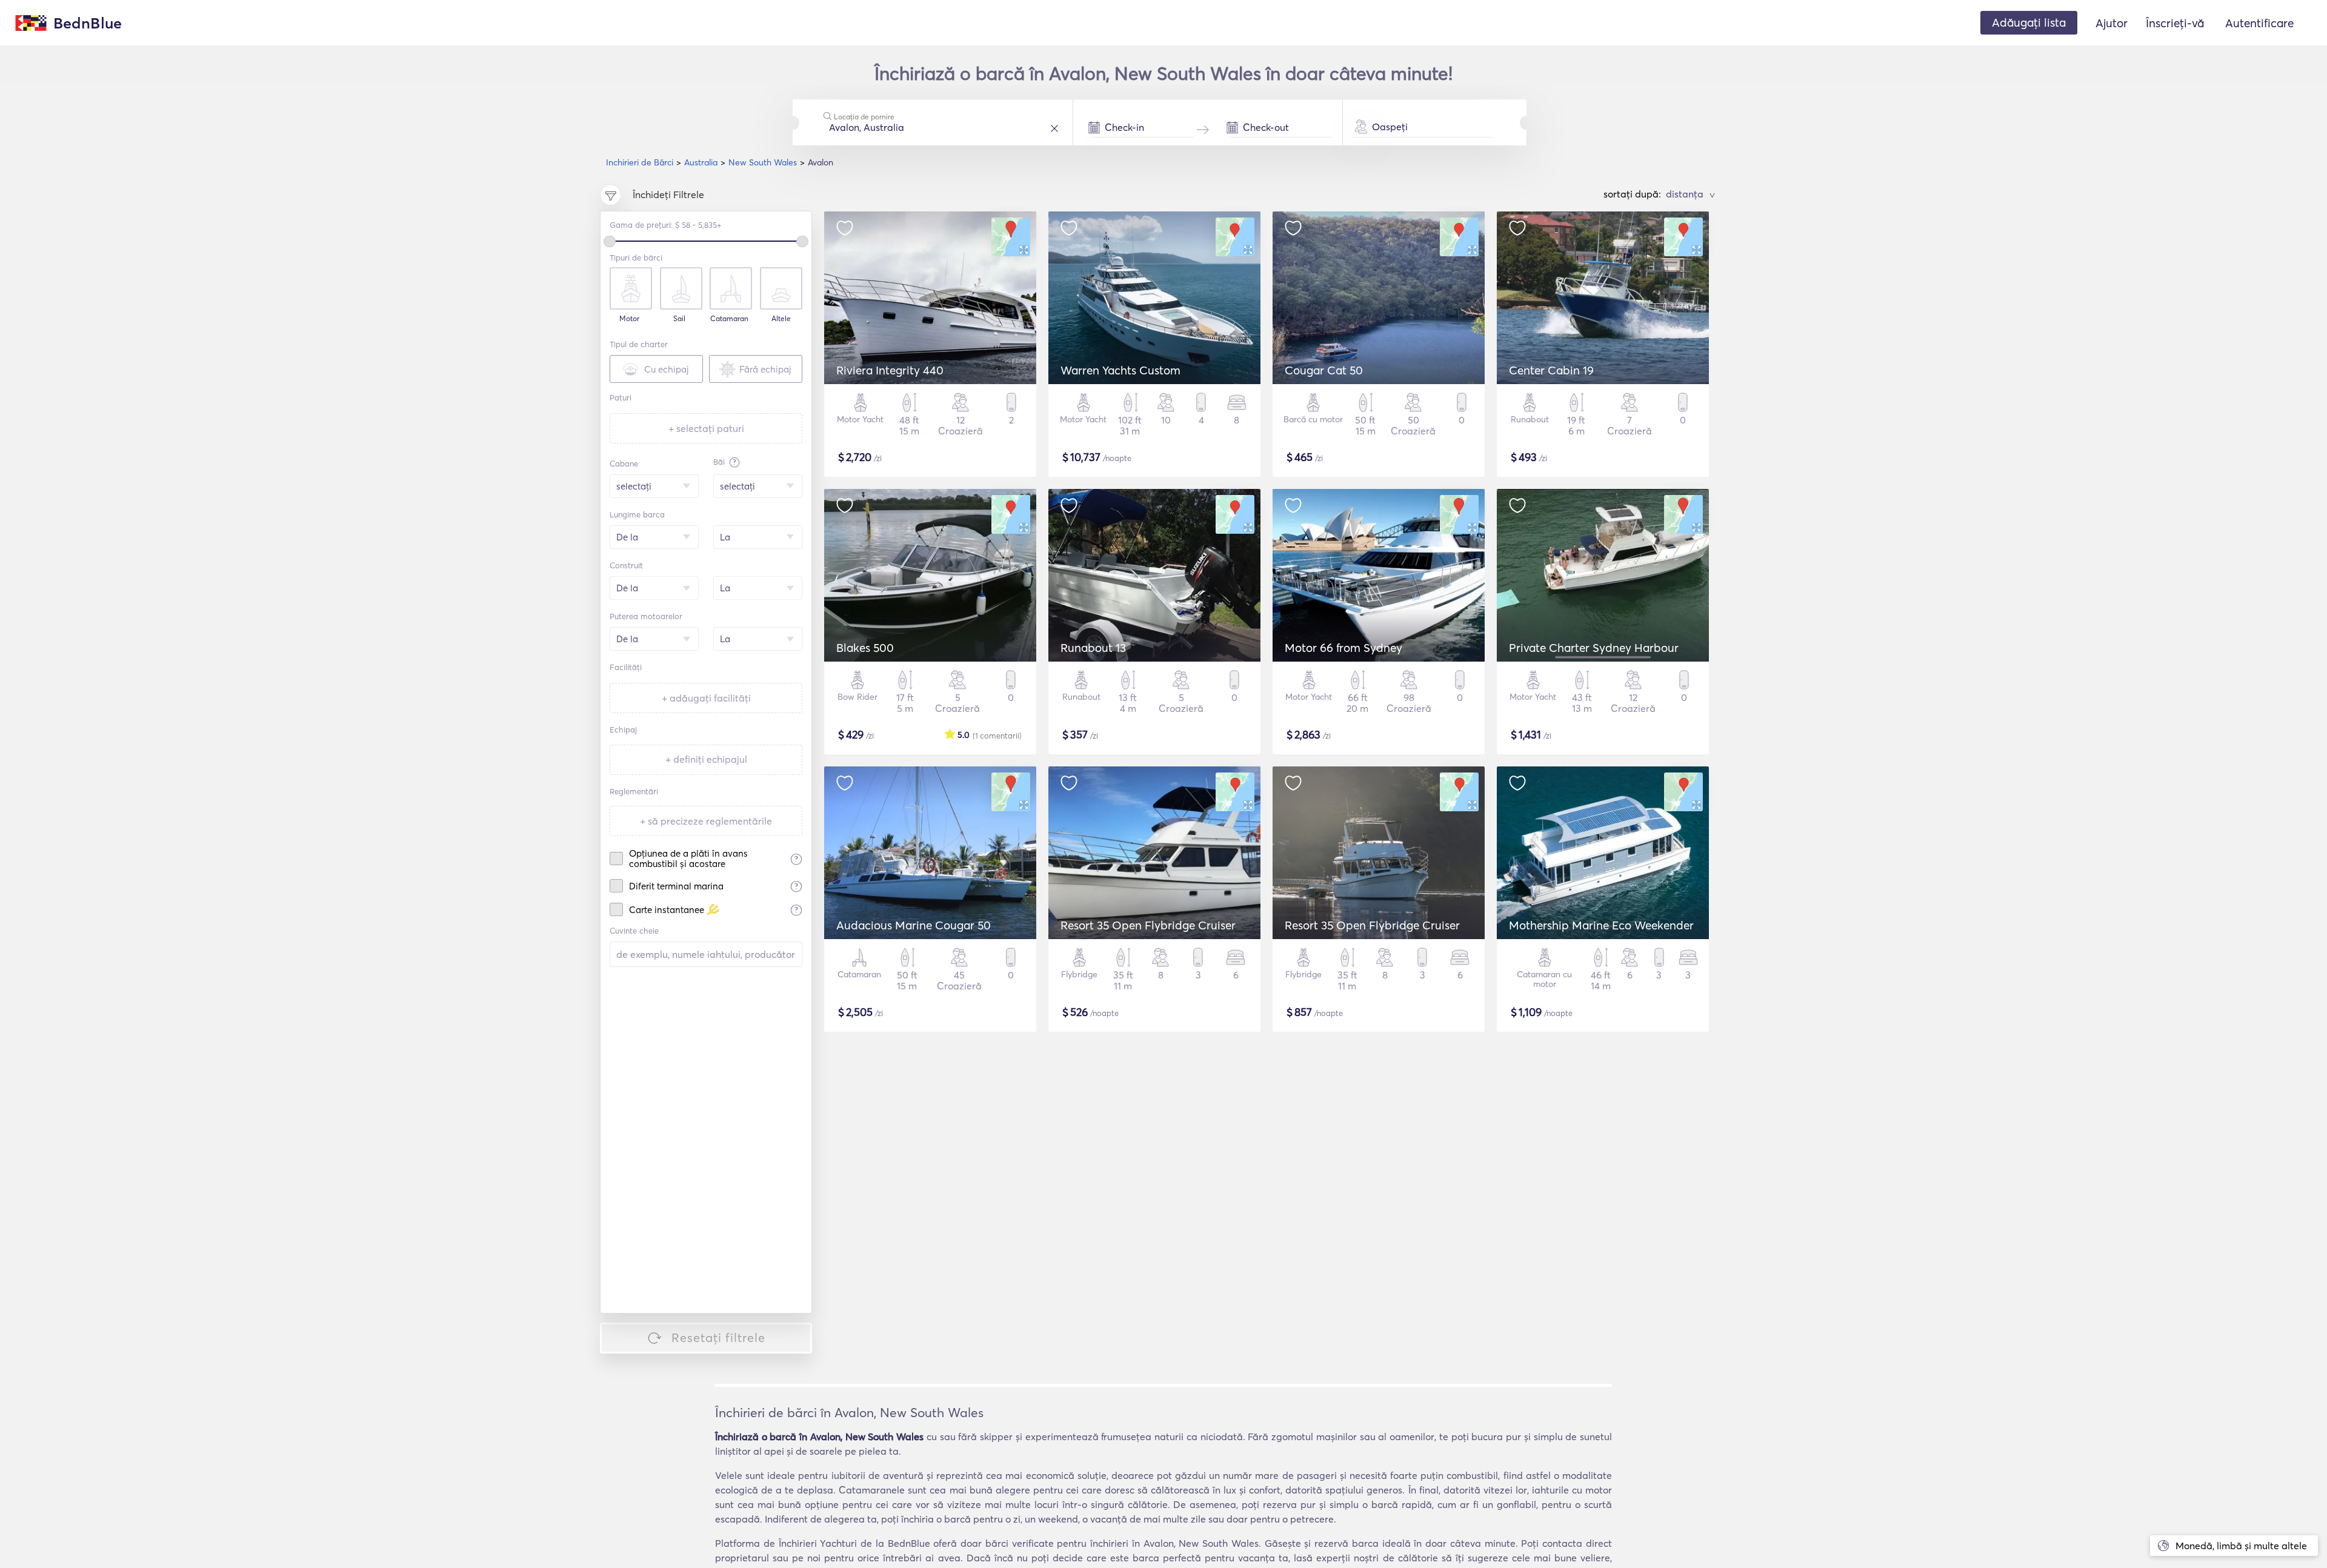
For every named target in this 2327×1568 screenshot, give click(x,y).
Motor (629, 319)
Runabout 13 (1093, 648)
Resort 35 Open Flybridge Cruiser (1148, 925)
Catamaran (729, 319)
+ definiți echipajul (706, 759)
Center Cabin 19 (1551, 370)
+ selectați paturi (706, 428)
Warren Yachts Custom (1120, 370)
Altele (781, 319)
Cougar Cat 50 (1324, 370)
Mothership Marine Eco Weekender (1601, 925)
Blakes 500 (865, 648)
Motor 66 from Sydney (1343, 648)
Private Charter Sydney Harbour (1594, 648)
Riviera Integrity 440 (890, 370)
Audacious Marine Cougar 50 (914, 925)
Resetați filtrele (718, 1337)
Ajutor (2112, 23)
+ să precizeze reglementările (706, 821)
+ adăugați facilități (706, 698)
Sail (679, 319)
